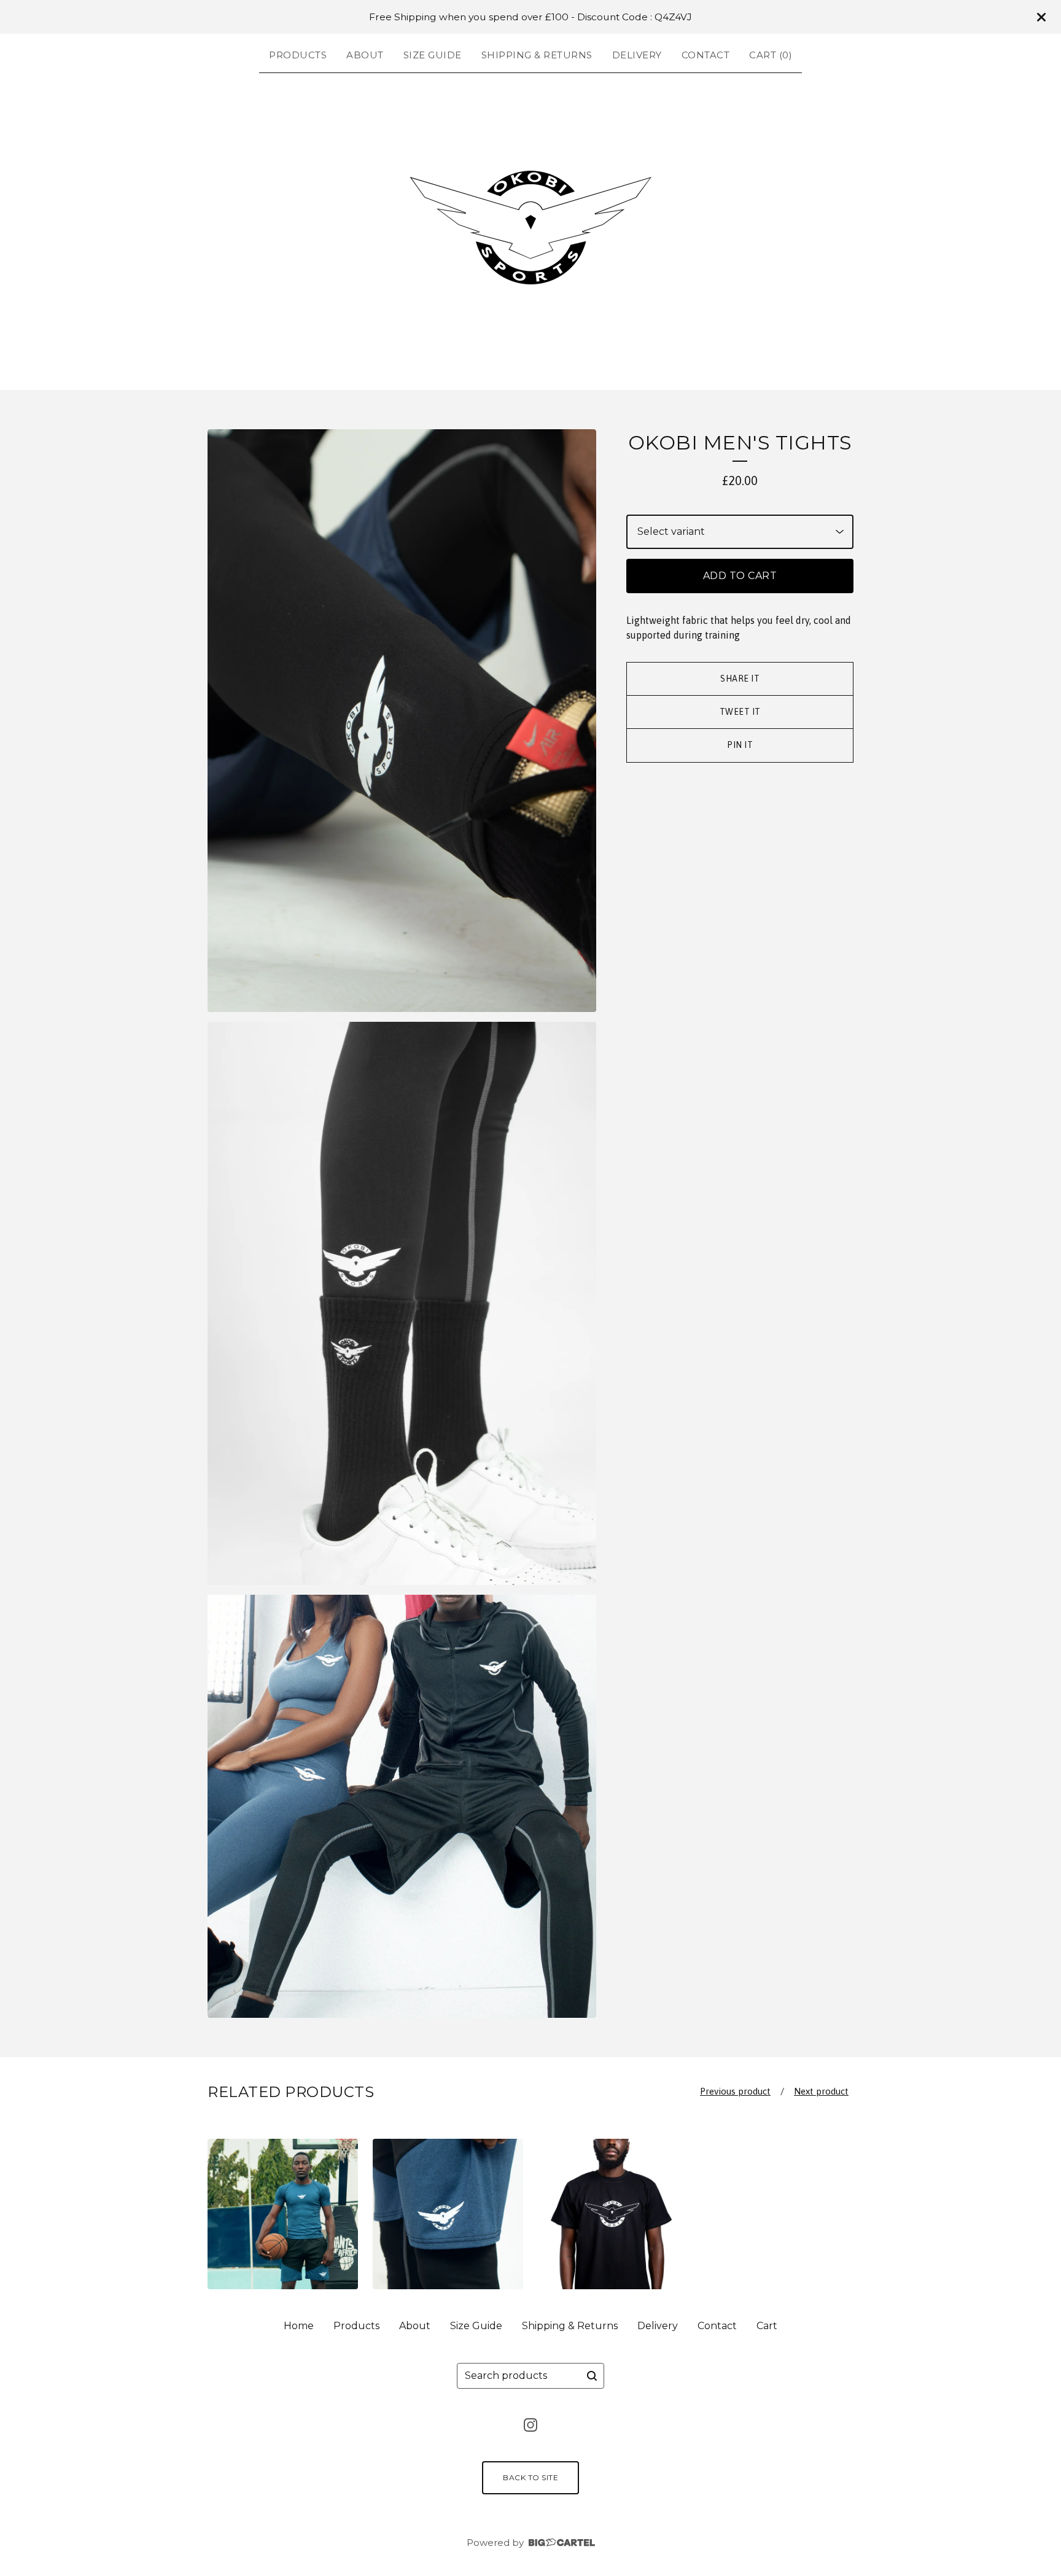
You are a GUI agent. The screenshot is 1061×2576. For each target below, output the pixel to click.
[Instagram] (530, 2425)
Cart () (771, 55)
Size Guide (433, 55)
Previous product (735, 2091)
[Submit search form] (592, 2376)
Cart (767, 2326)
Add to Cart (740, 576)
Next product (821, 2091)
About (365, 55)
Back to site (530, 2477)
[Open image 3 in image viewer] (402, 1806)
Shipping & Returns (537, 55)
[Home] (530, 229)
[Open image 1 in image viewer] (402, 721)
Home (299, 2326)
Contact (706, 55)
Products (298, 55)
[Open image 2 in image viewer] (402, 1303)
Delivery (637, 55)
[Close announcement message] (1041, 17)
